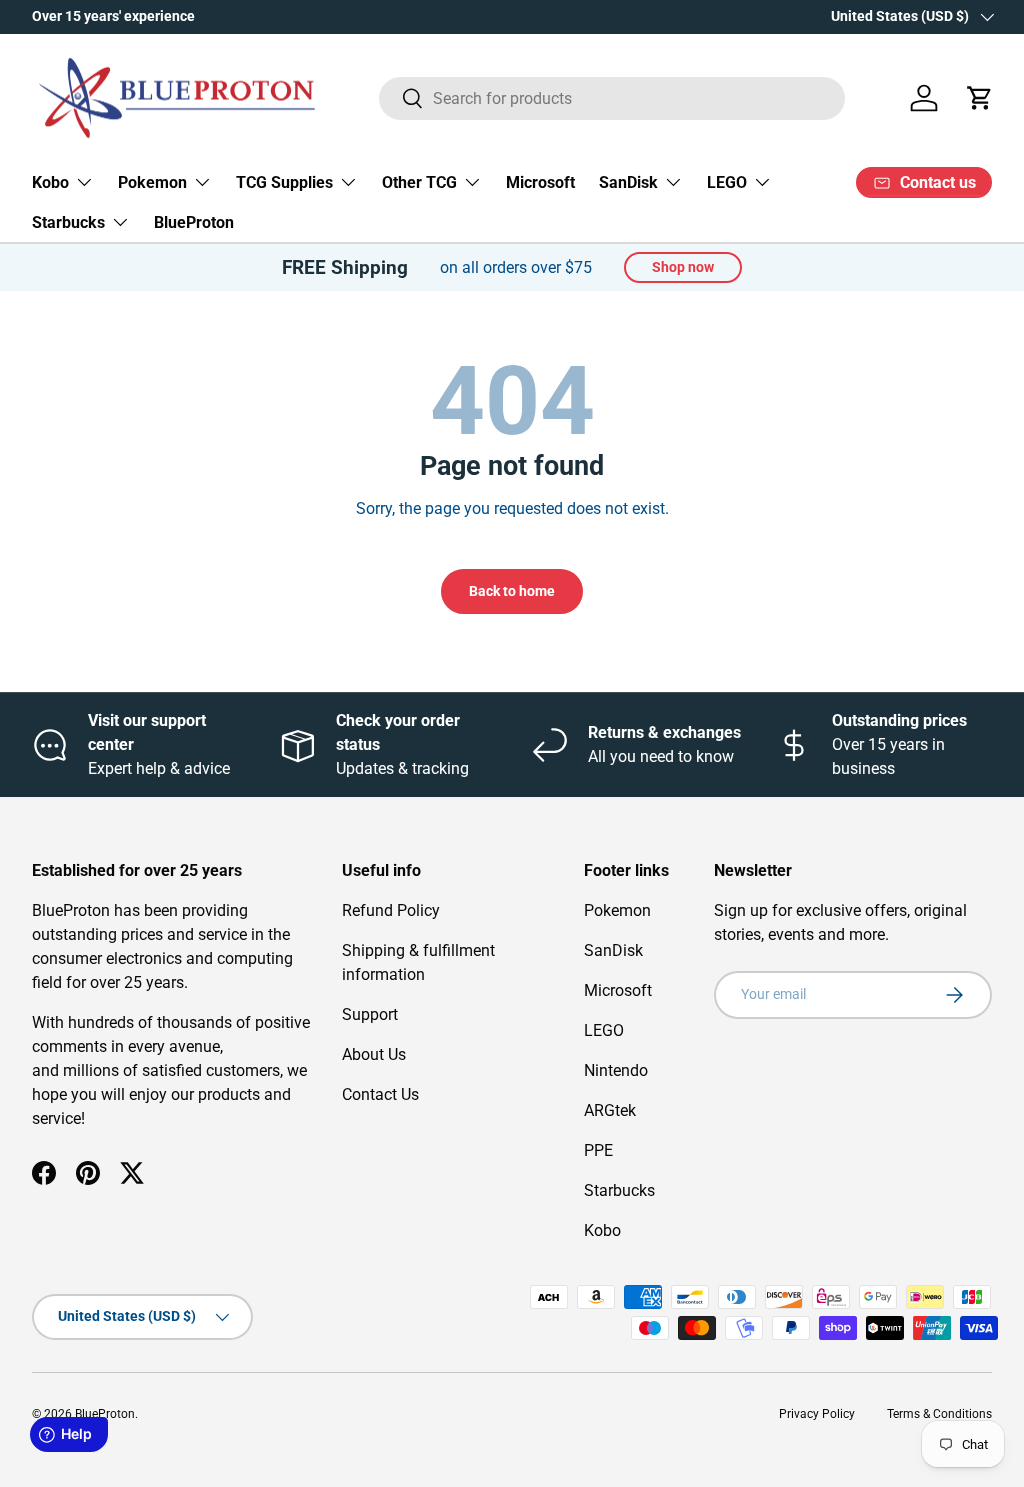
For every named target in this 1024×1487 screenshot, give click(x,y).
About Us (374, 1054)
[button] (980, 98)
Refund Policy (391, 910)
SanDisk (613, 950)
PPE (598, 1150)
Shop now (683, 267)
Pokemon (617, 910)
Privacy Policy (817, 1414)
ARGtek (610, 1110)
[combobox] (612, 98)
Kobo (602, 1230)
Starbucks (619, 1190)
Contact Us (380, 1094)
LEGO (604, 1030)
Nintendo (616, 1070)
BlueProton (194, 222)
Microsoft (540, 182)
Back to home (512, 591)
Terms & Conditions (939, 1414)
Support (370, 1014)
